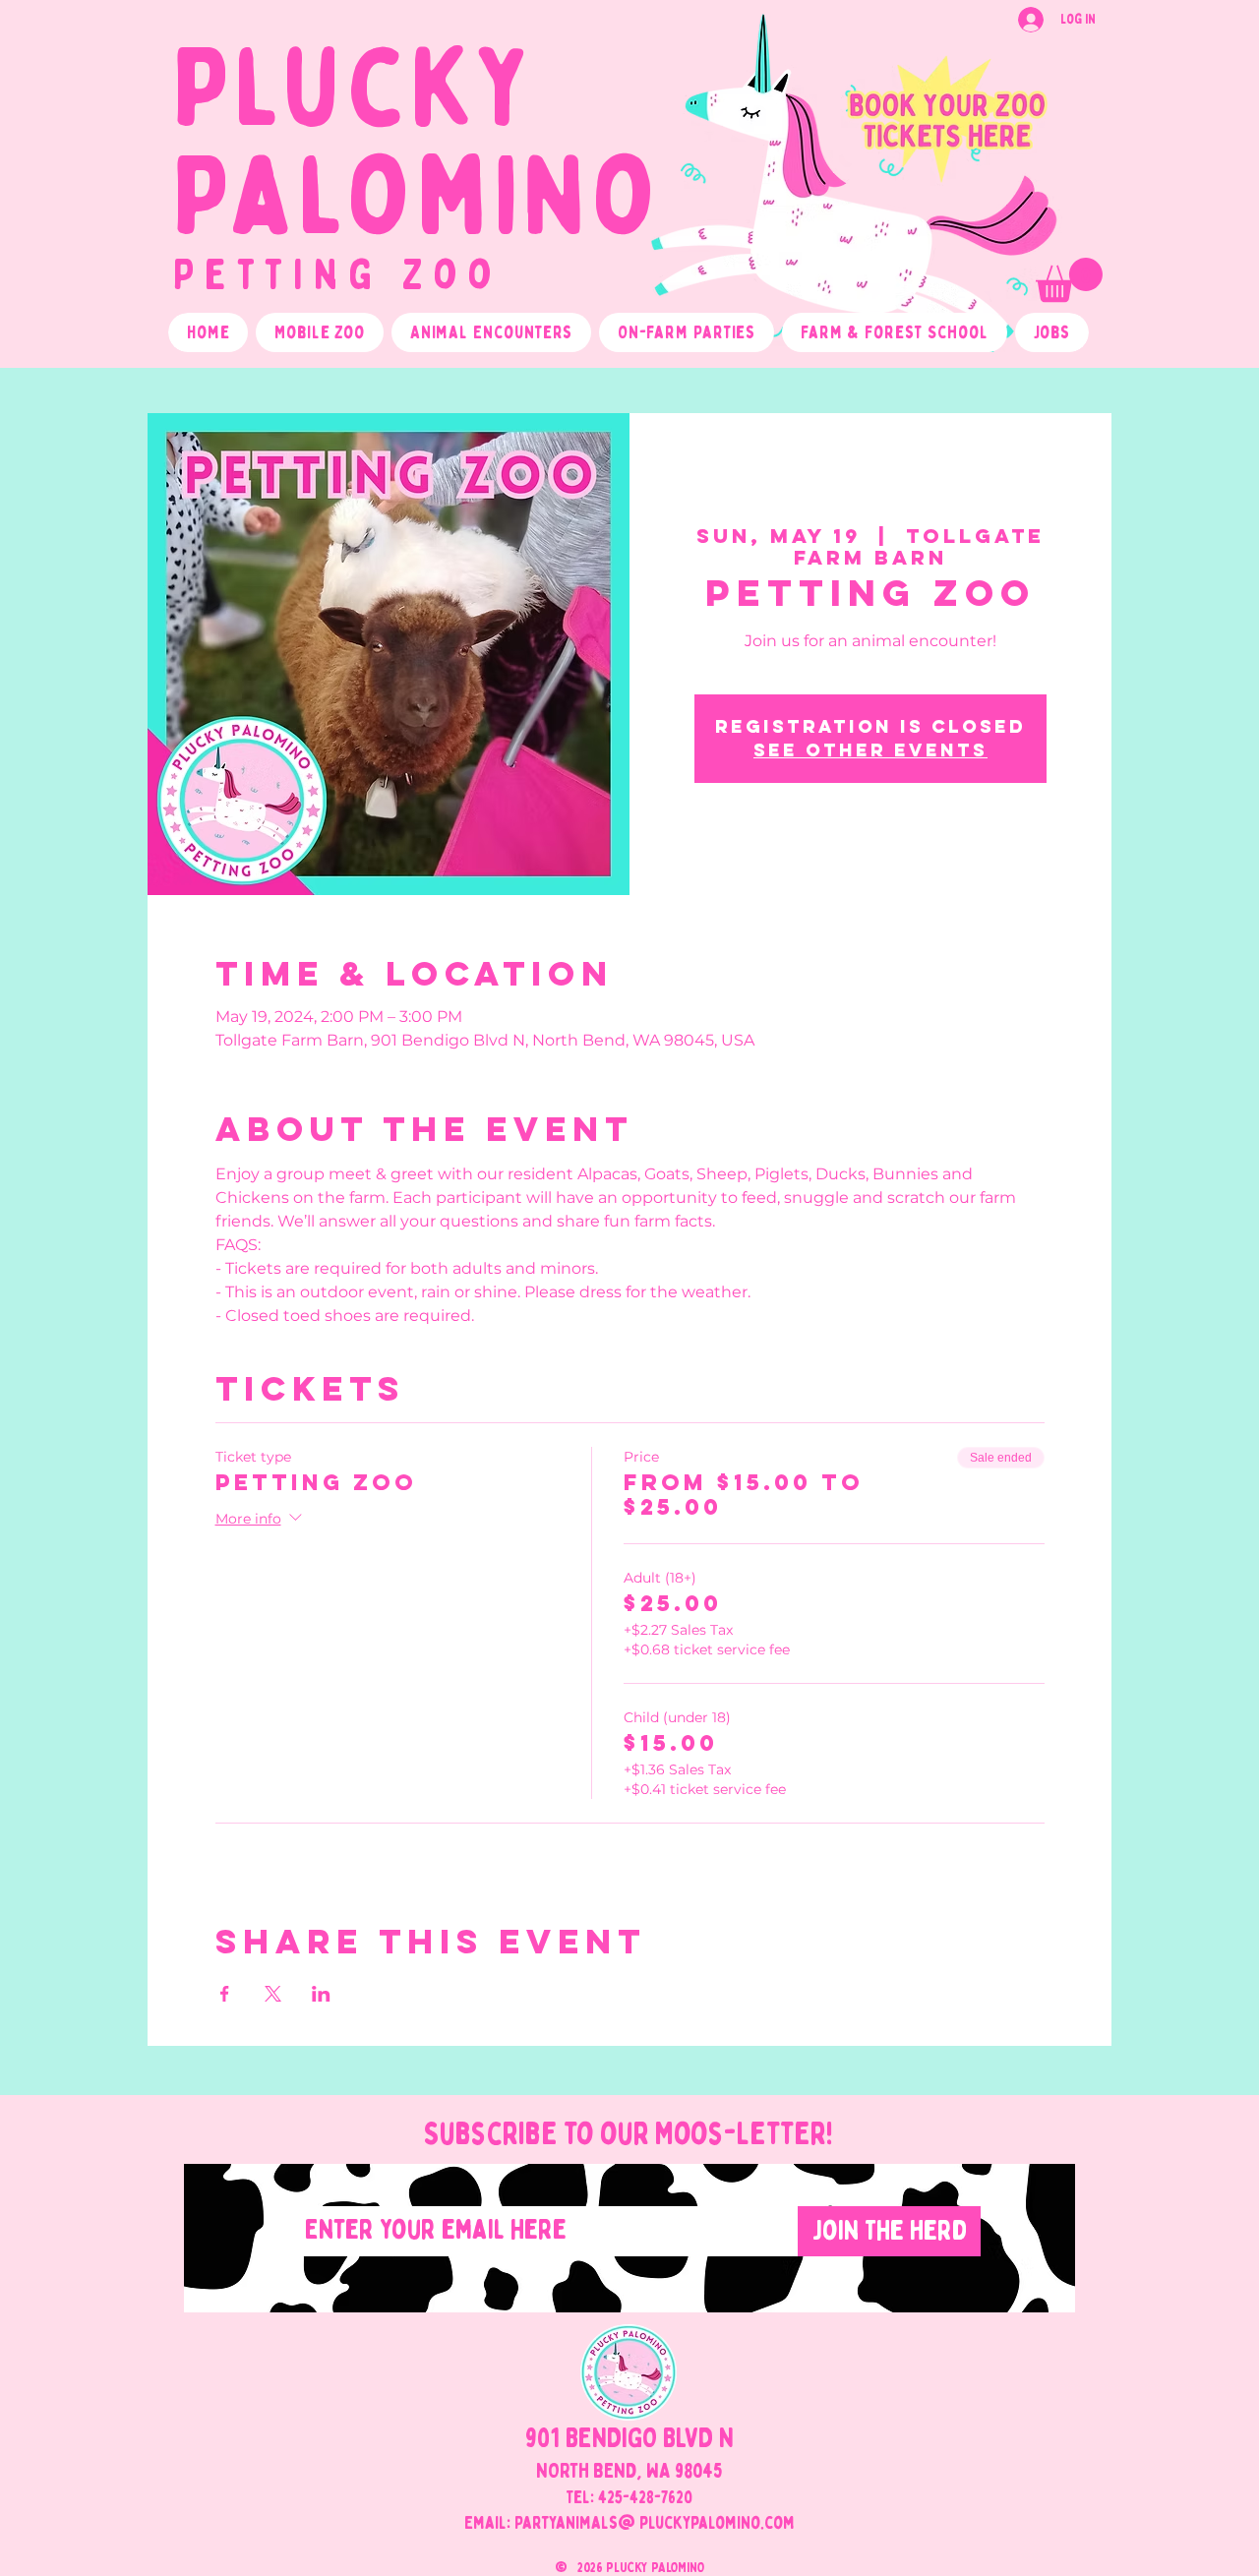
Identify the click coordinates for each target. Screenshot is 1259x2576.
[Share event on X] (273, 1994)
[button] (1069, 280)
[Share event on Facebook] (225, 1994)
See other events (870, 750)
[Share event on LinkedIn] (321, 1994)
